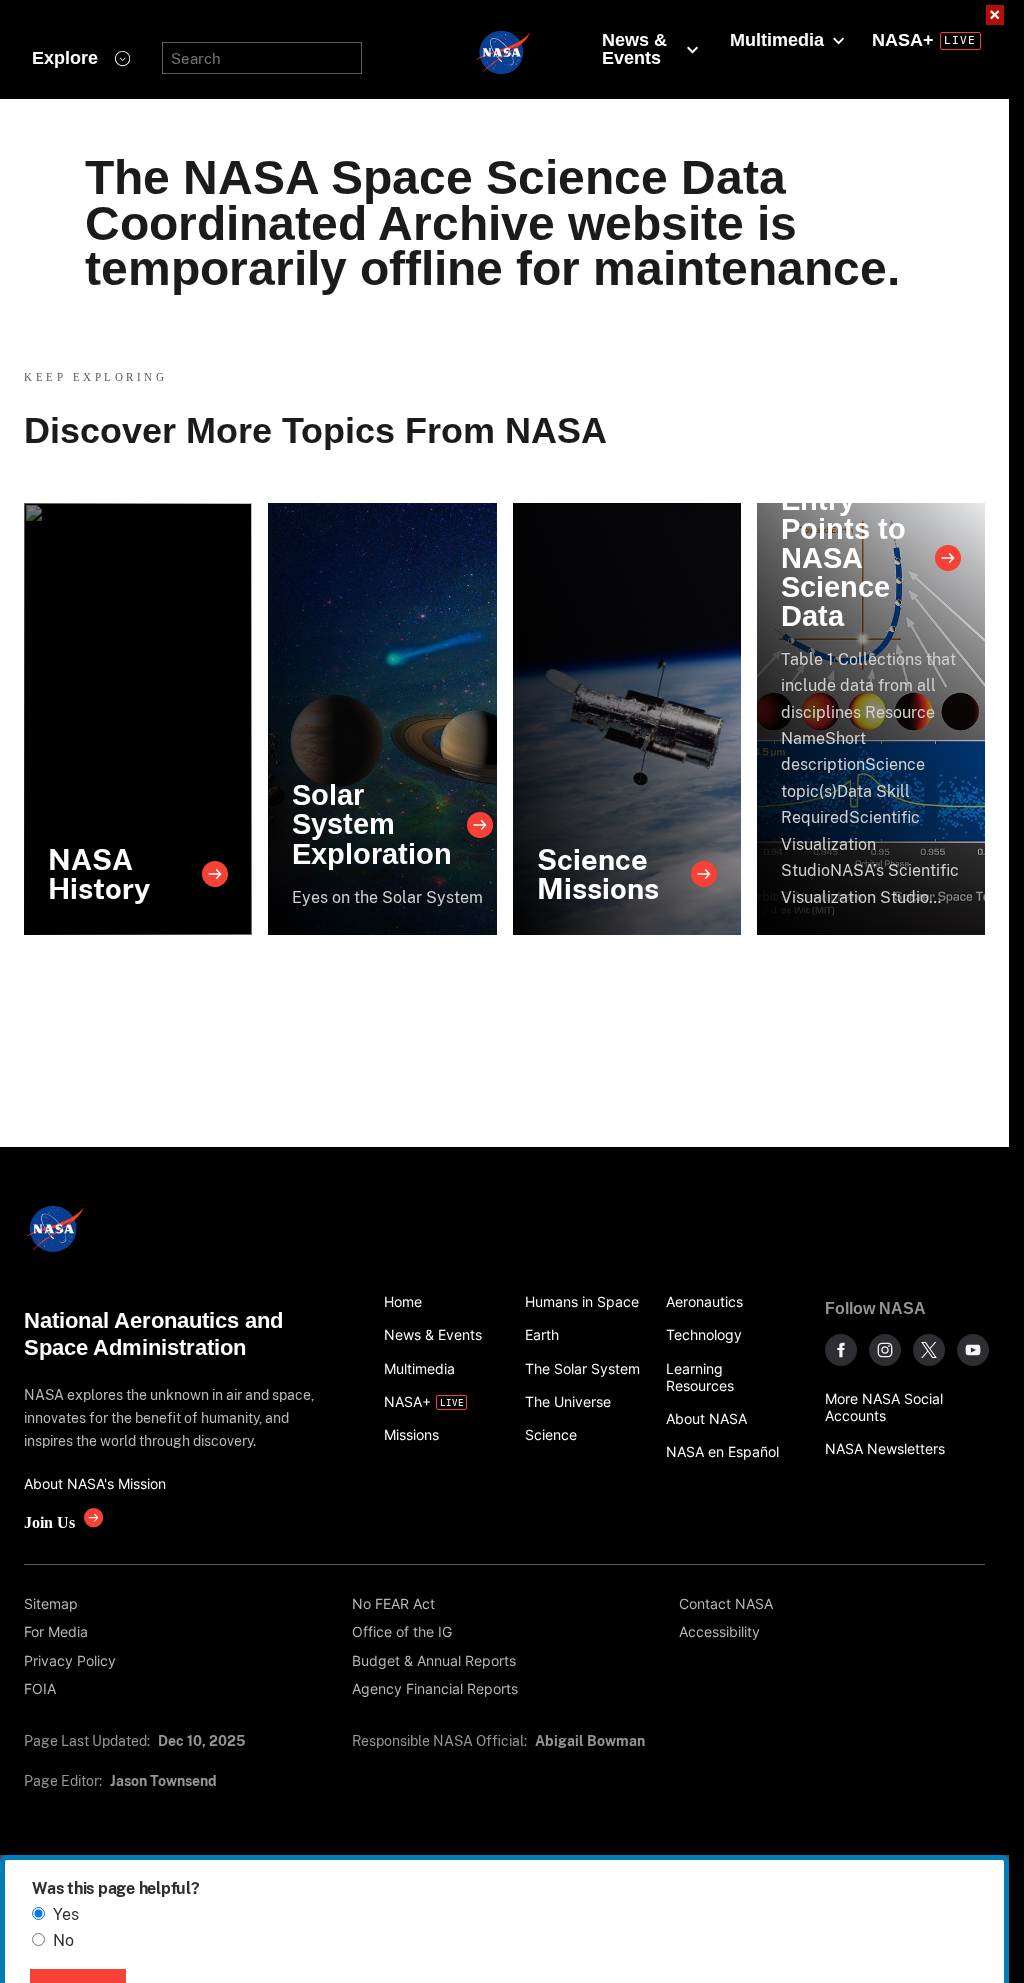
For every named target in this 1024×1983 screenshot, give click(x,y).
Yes (66, 1914)
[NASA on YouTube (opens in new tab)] (973, 1350)
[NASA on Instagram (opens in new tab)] (885, 1350)
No (63, 1940)
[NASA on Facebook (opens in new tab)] (841, 1350)
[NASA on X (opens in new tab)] (929, 1350)
